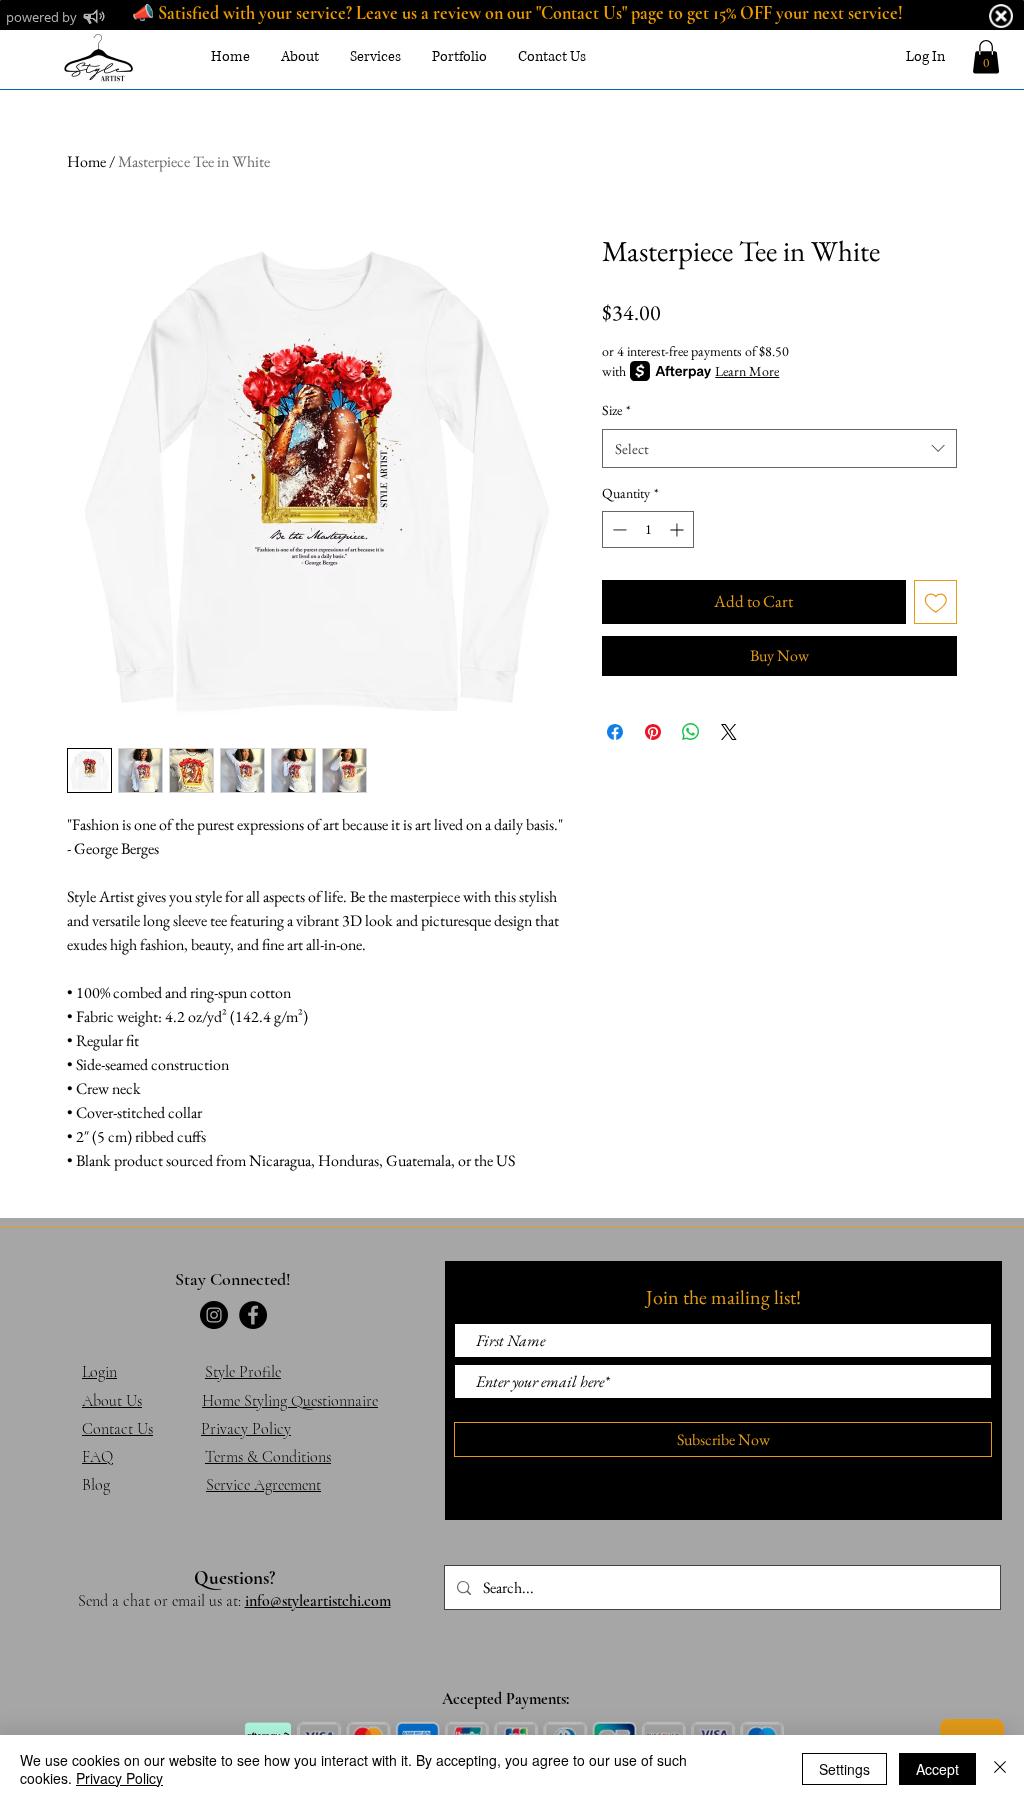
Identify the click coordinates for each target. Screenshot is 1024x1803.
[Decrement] (617, 529)
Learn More (747, 371)
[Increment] (678, 529)
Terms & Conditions (268, 1457)
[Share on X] (729, 732)
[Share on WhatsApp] (691, 732)
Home (86, 161)
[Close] (1000, 1769)
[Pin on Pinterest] (653, 732)
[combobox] (779, 448)
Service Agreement (263, 1485)
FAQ (97, 1457)
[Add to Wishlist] (936, 602)
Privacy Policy (119, 1778)
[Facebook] (253, 1315)
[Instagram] (214, 1315)
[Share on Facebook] (615, 732)
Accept (937, 1769)
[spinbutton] (648, 529)
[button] (986, 56)
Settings (844, 1769)
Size (616, 410)
